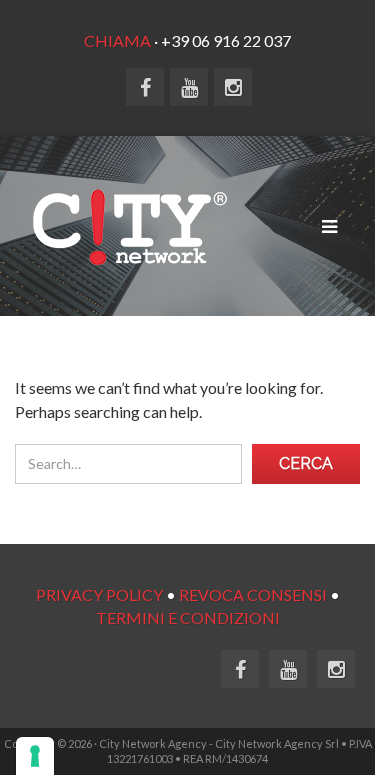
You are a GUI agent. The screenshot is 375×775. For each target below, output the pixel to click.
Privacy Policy (99, 594)
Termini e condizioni (188, 617)
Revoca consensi (253, 594)
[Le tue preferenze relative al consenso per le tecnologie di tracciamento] (35, 756)
